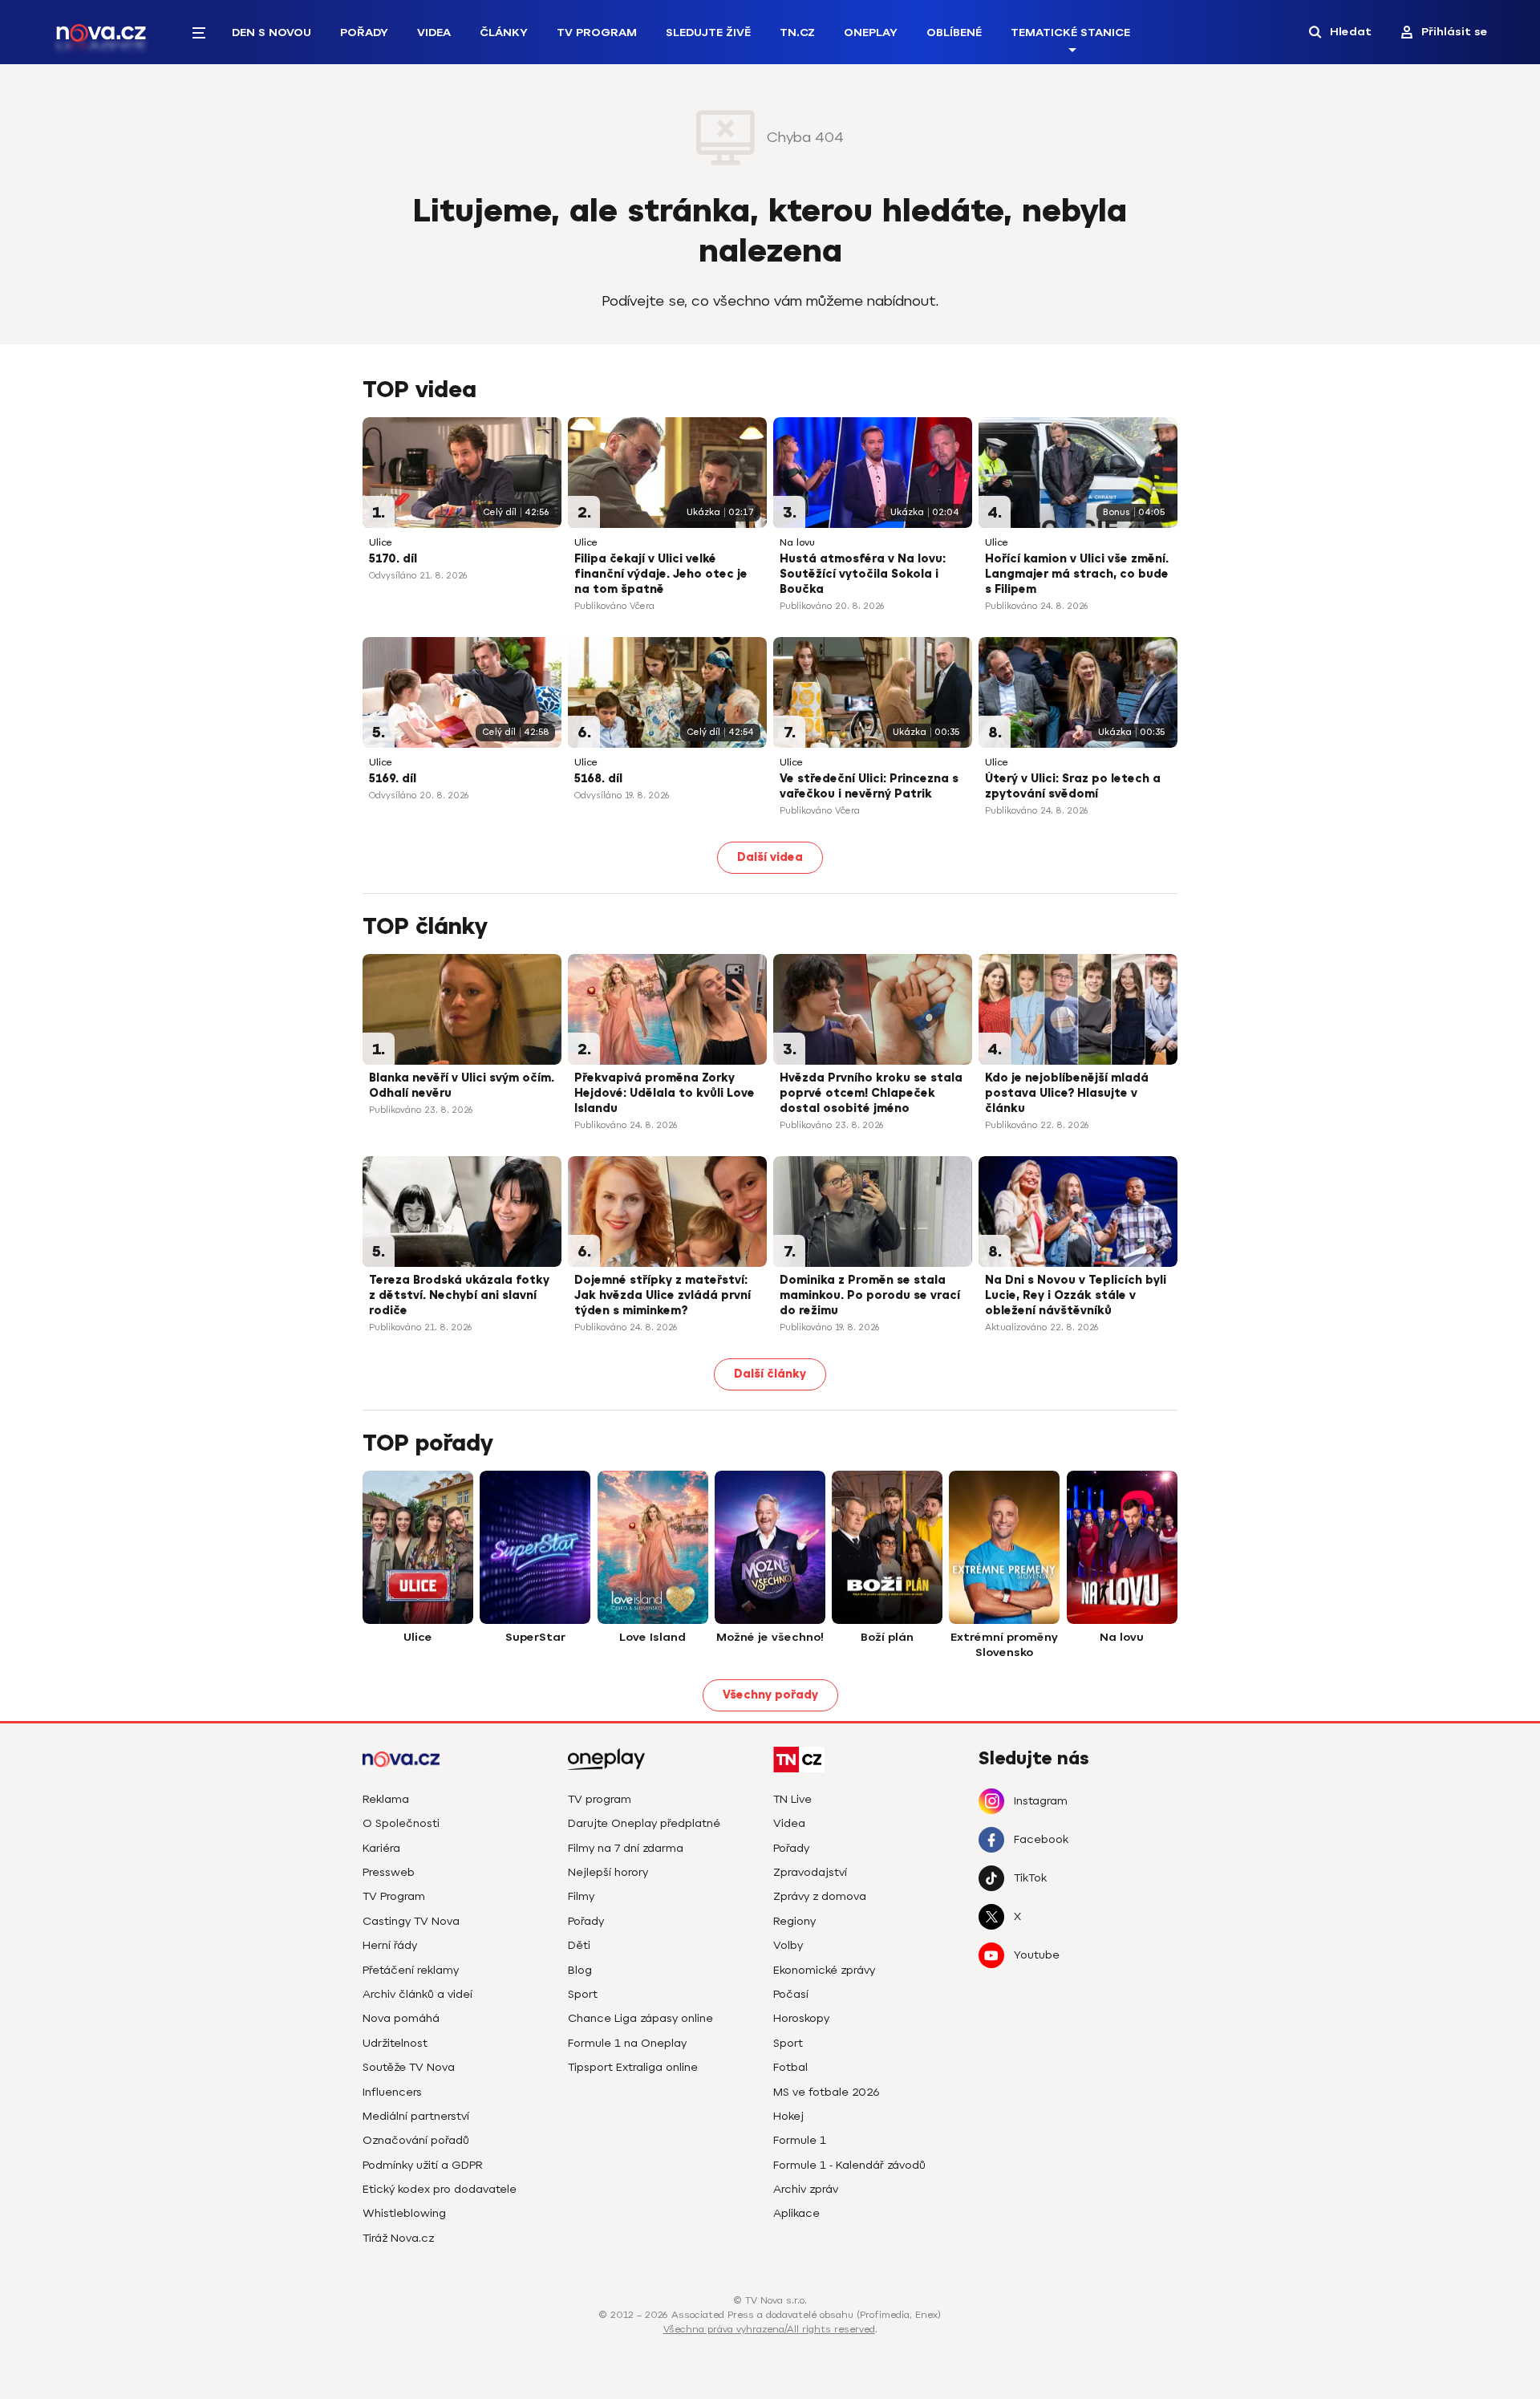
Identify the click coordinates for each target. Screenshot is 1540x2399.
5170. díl (393, 559)
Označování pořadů (416, 2140)
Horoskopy (801, 2018)
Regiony (794, 1921)
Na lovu (797, 543)
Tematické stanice (1070, 32)
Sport (583, 1994)
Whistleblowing (404, 2213)
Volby (788, 1945)
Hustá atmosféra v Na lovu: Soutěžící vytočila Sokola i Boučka (863, 574)
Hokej (788, 2116)
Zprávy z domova (820, 1896)
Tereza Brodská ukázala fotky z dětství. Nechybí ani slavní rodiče (459, 1295)
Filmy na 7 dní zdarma (626, 1848)
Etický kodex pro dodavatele (440, 2189)
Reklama (386, 1799)
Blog (580, 1970)
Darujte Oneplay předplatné (644, 1823)
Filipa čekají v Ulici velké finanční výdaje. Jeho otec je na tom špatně (661, 574)
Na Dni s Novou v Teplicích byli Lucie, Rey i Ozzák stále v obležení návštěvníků (1076, 1295)
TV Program (597, 32)
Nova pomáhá (401, 2018)
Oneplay (871, 32)
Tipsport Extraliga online (633, 2067)
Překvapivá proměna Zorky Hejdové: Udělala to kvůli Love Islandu (665, 1093)
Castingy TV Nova (411, 1921)
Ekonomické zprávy (824, 1970)
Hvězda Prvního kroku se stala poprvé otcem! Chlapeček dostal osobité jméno (871, 1093)
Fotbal (790, 2067)
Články (504, 32)
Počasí (791, 1994)
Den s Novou (272, 32)
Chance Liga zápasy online (640, 2018)
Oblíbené (954, 32)
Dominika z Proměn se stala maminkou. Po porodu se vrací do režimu (870, 1295)
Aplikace (796, 2213)
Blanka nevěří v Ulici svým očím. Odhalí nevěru (462, 1086)
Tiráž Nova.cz (398, 2238)
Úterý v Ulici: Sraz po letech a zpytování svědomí (1073, 786)
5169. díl (393, 779)
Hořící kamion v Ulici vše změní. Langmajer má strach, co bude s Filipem (1077, 574)
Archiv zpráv (806, 2189)
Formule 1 (800, 2140)
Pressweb (389, 1872)
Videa (434, 32)
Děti (579, 1945)
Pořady (364, 32)
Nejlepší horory (608, 1872)
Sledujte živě (708, 32)
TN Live (792, 1799)
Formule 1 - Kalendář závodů (849, 2165)
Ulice (381, 543)
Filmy (581, 1896)
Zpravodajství (810, 1872)
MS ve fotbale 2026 (827, 2092)
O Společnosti (401, 1823)
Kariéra (381, 1848)
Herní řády (390, 1945)
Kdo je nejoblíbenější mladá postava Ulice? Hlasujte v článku (1067, 1093)
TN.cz (797, 32)
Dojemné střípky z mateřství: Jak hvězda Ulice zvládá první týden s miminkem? (663, 1295)
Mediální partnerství (416, 2116)
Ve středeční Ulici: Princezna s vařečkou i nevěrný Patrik (869, 786)
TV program (600, 1799)
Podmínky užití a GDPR (423, 2165)
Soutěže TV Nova (409, 2067)
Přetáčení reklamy (411, 1970)
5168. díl (598, 779)
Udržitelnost (395, 2043)
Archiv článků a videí (417, 1994)
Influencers (392, 2092)
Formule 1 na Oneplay (627, 2043)
